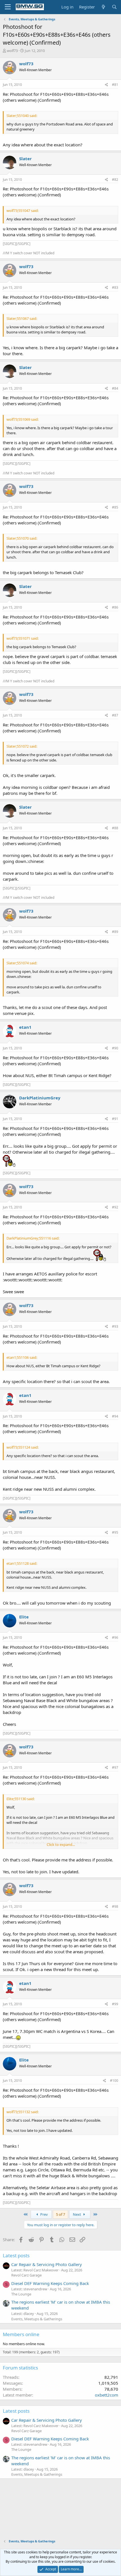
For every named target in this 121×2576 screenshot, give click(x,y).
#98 (115, 1906)
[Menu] (8, 7)
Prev (44, 2214)
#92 (115, 1207)
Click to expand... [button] (61, 1844)
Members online (21, 2334)
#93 (115, 1326)
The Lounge (21, 2294)
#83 (115, 287)
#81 (115, 85)
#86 (115, 607)
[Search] (114, 7)
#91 (115, 1119)
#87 (115, 715)
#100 (114, 2081)
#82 (115, 180)
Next (77, 2214)
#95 (115, 1532)
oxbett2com (107, 2395)
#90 (115, 1048)
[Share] (107, 85)
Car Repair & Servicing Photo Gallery (47, 2264)
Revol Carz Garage (26, 2275)
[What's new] (103, 7)
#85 (115, 507)
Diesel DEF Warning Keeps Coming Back (50, 2283)
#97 (115, 1767)
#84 (115, 388)
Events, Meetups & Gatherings (37, 2319)
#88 (115, 828)
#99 (115, 2004)
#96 (115, 1638)
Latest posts (16, 2255)
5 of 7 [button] (60, 2214)
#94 (115, 1416)
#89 (115, 932)
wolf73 (12, 51)
